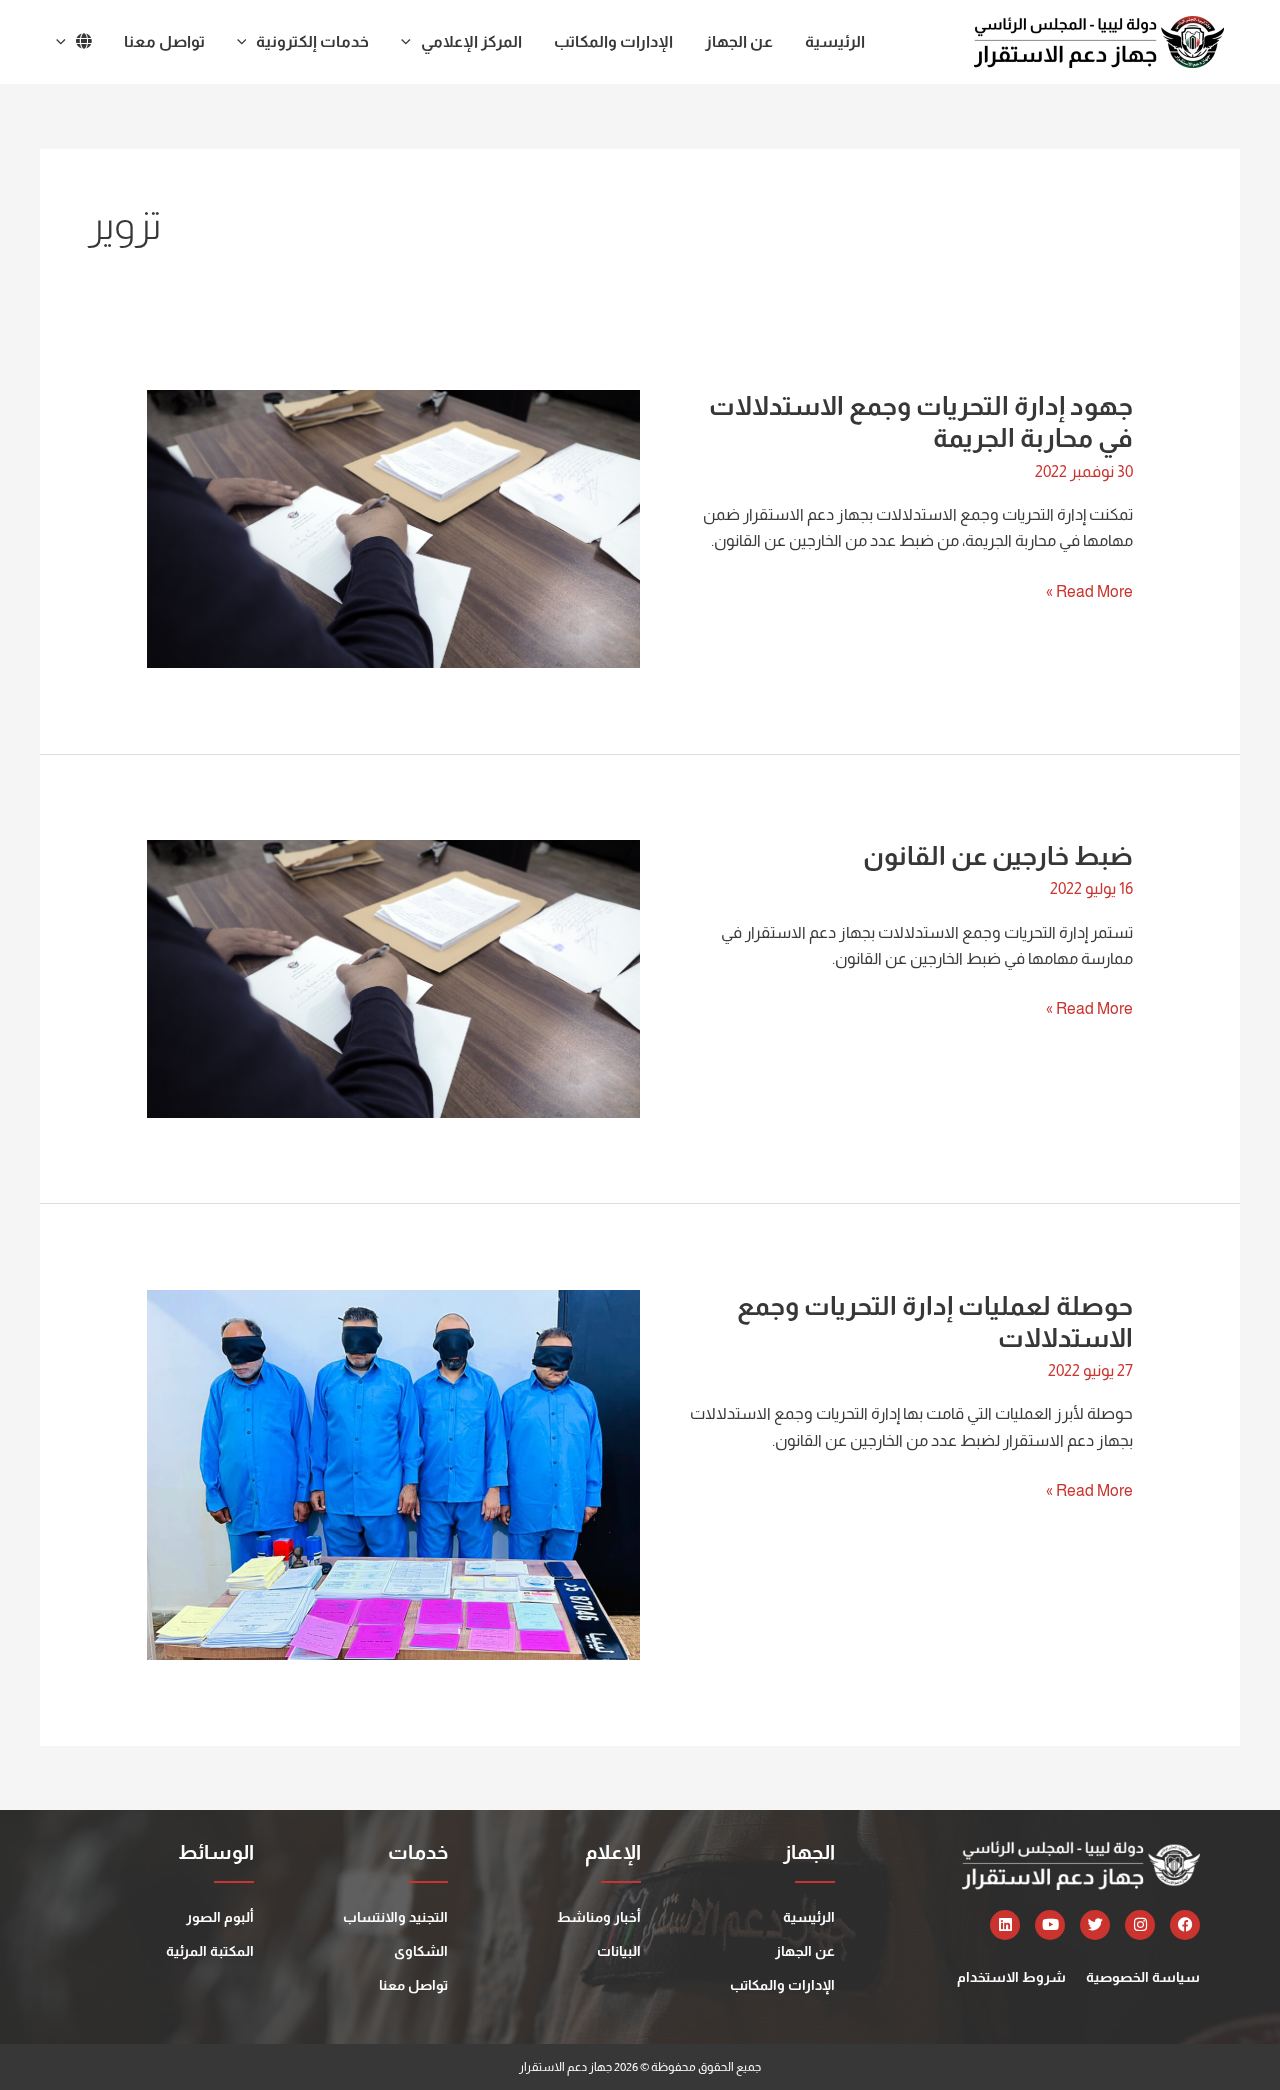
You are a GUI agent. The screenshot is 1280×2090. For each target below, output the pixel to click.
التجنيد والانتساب (395, 1917)
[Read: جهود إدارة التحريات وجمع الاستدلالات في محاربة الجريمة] (393, 527)
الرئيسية (809, 1917)
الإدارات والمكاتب (782, 1985)
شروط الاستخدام (1011, 1977)
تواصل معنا (413, 1985)
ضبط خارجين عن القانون (998, 855)
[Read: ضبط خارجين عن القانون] (393, 977)
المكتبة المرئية (210, 1951)
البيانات (619, 1951)
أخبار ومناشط (599, 1917)
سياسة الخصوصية (1143, 1977)
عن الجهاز (805, 1951)
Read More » (1089, 589)
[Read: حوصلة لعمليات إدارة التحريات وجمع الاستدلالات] (393, 1473)
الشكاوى (421, 1951)
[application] (411, 42)
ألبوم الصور (220, 1917)
